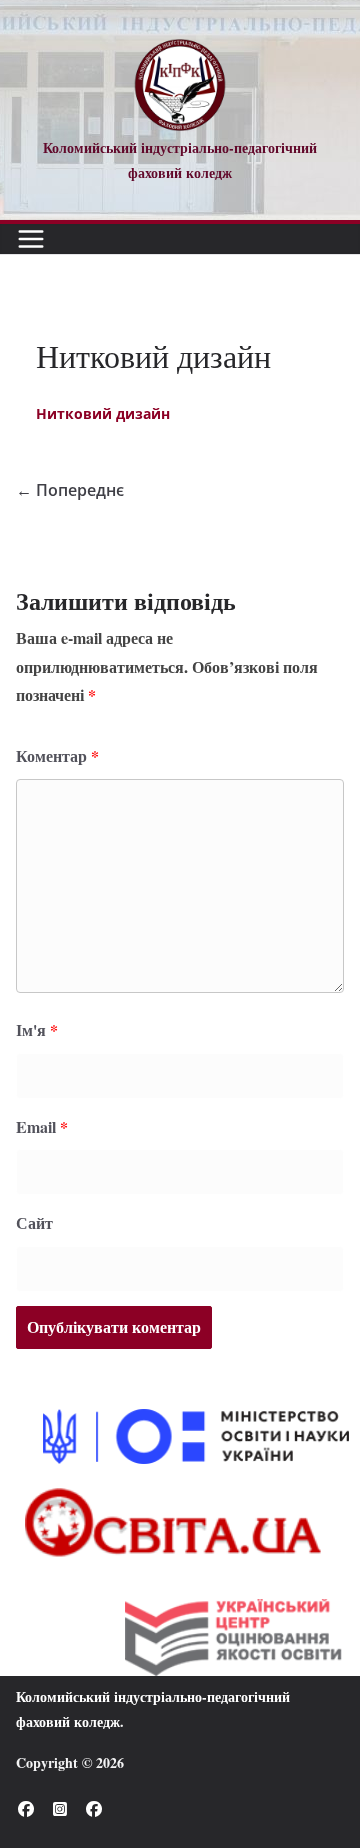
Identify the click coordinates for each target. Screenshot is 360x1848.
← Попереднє (70, 490)
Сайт (34, 1222)
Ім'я (37, 1029)
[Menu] (31, 239)
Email (42, 1126)
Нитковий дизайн (103, 413)
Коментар (57, 755)
